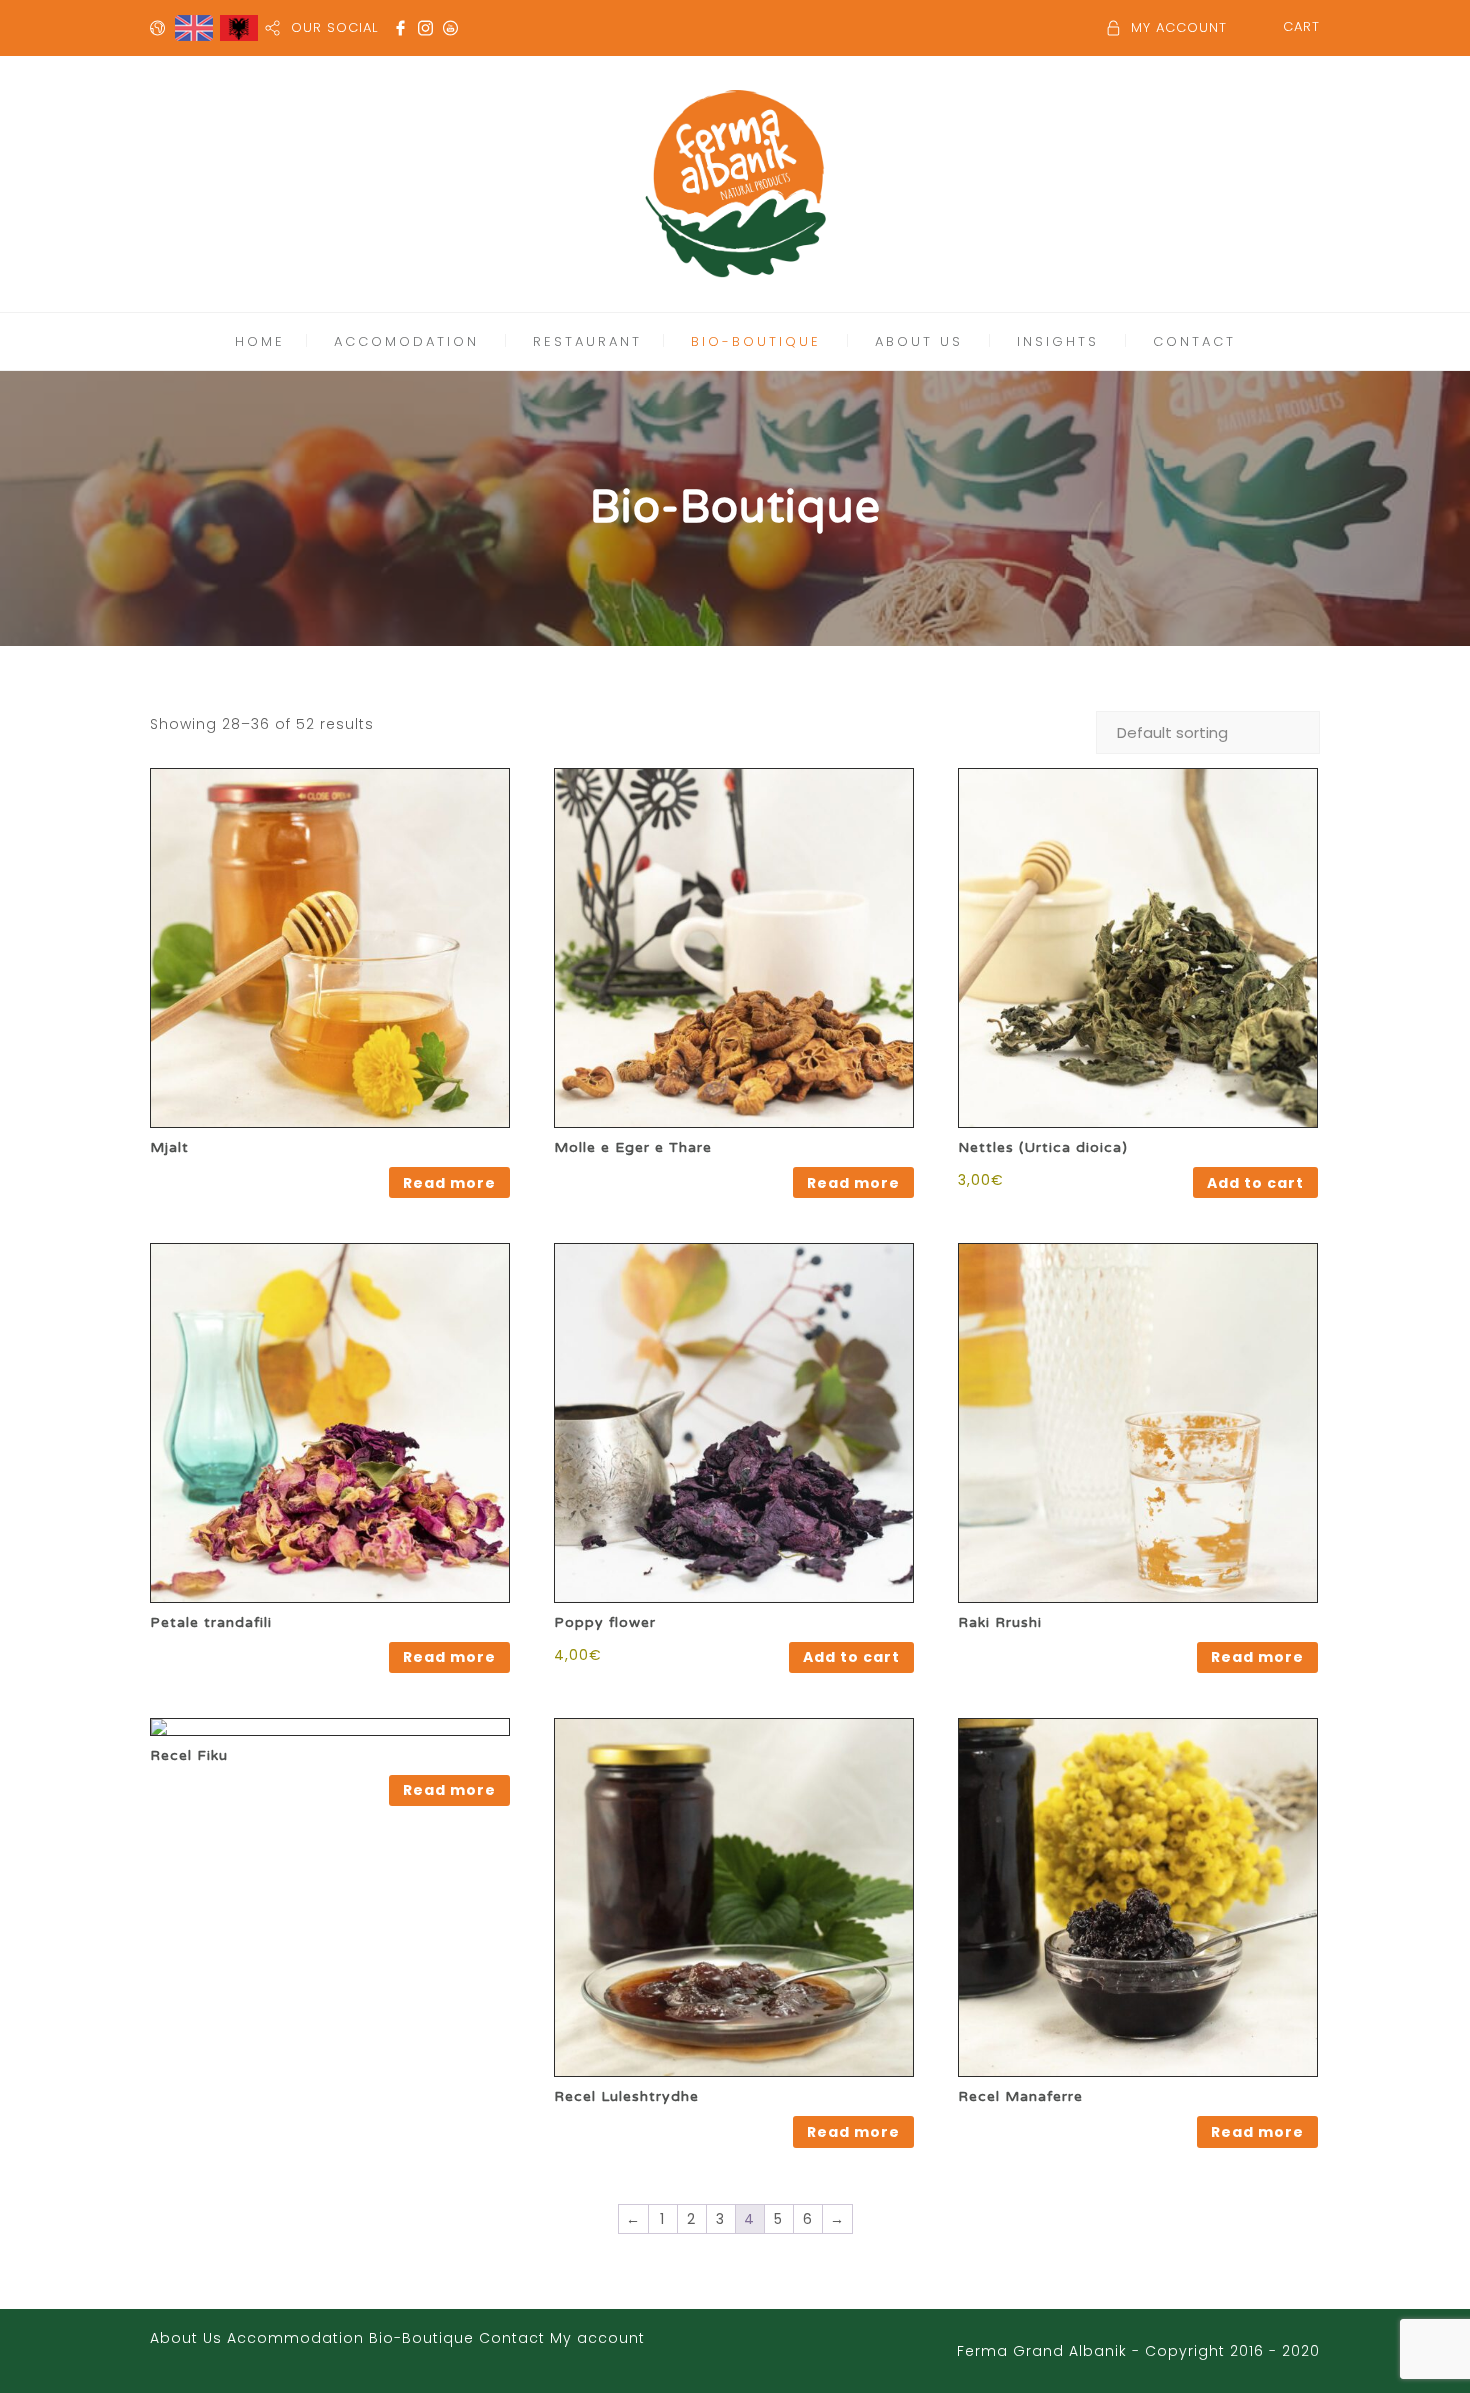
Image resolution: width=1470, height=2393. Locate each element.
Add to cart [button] (1255, 1183)
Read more (449, 1183)
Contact (512, 2338)
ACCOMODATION (406, 341)
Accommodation (295, 2338)
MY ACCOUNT (1179, 27)
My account (597, 2338)
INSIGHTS (1058, 341)
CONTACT (1194, 341)
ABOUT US (919, 341)
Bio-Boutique (421, 2338)
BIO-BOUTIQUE (756, 341)
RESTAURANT (587, 341)
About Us (186, 2338)
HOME (260, 341)
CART (1301, 26)
